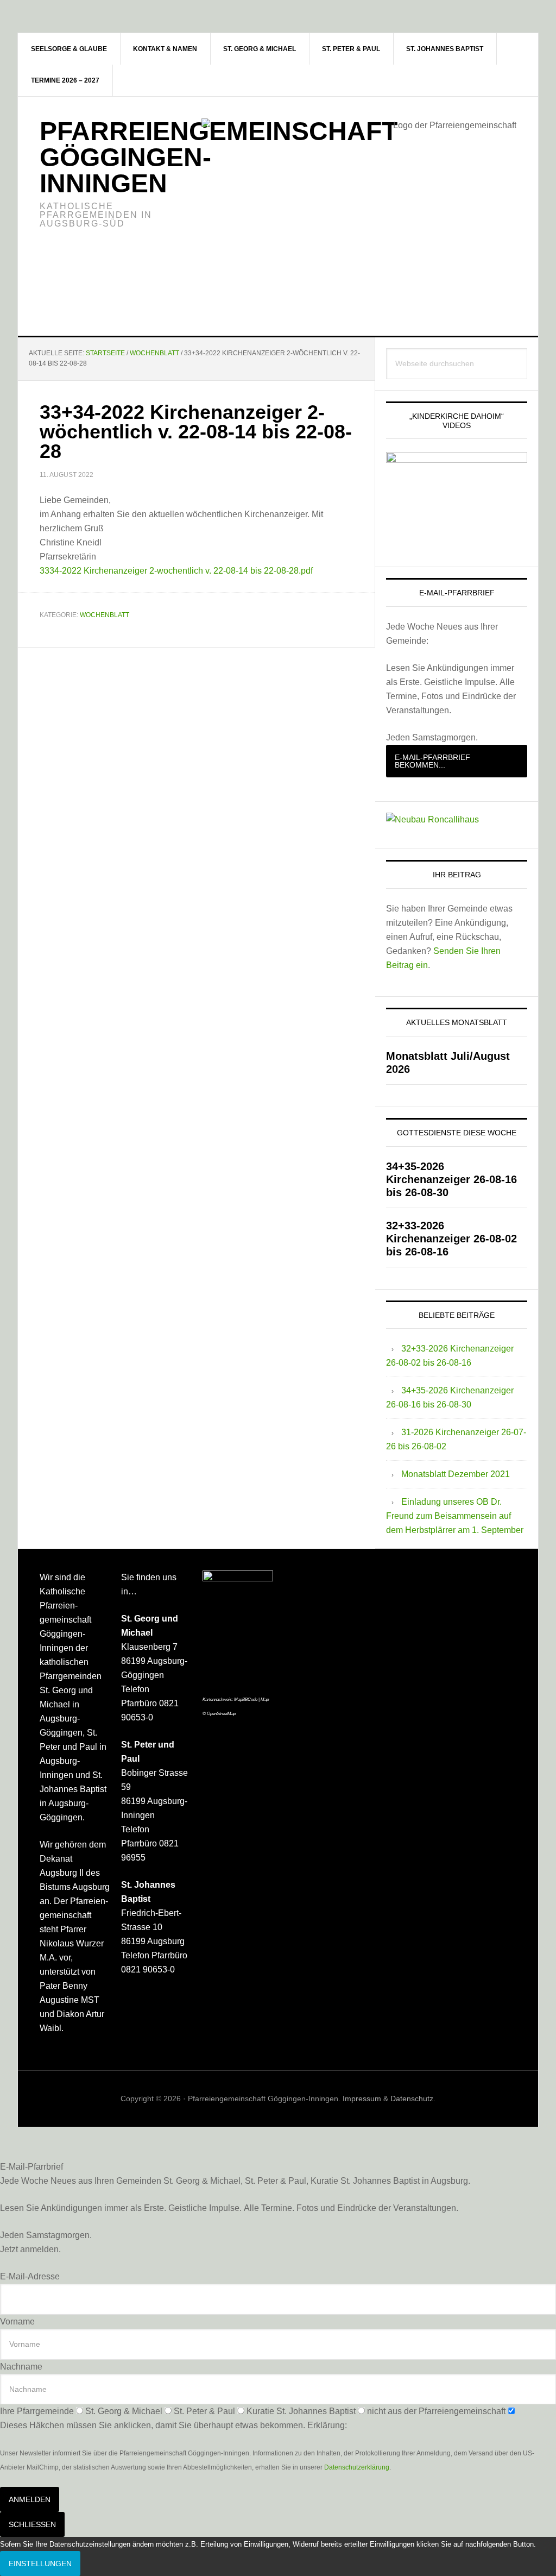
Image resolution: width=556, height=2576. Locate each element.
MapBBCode (246, 1699)
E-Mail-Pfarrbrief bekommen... (432, 761)
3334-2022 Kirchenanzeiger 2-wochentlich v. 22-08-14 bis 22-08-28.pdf (176, 571)
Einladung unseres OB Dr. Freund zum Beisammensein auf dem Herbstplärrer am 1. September (455, 1516)
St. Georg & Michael (124, 2411)
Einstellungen (40, 2564)
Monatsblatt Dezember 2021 (456, 1474)
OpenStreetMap (221, 1714)
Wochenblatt (105, 615)
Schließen (32, 2524)
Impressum (362, 2099)
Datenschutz (412, 2099)
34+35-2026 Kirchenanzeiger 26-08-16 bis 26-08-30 (451, 1179)
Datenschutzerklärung (357, 2467)
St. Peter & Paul (204, 2411)
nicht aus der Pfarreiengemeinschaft (436, 2411)
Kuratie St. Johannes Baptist (301, 2411)
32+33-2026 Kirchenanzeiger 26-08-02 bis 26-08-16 (451, 1239)
